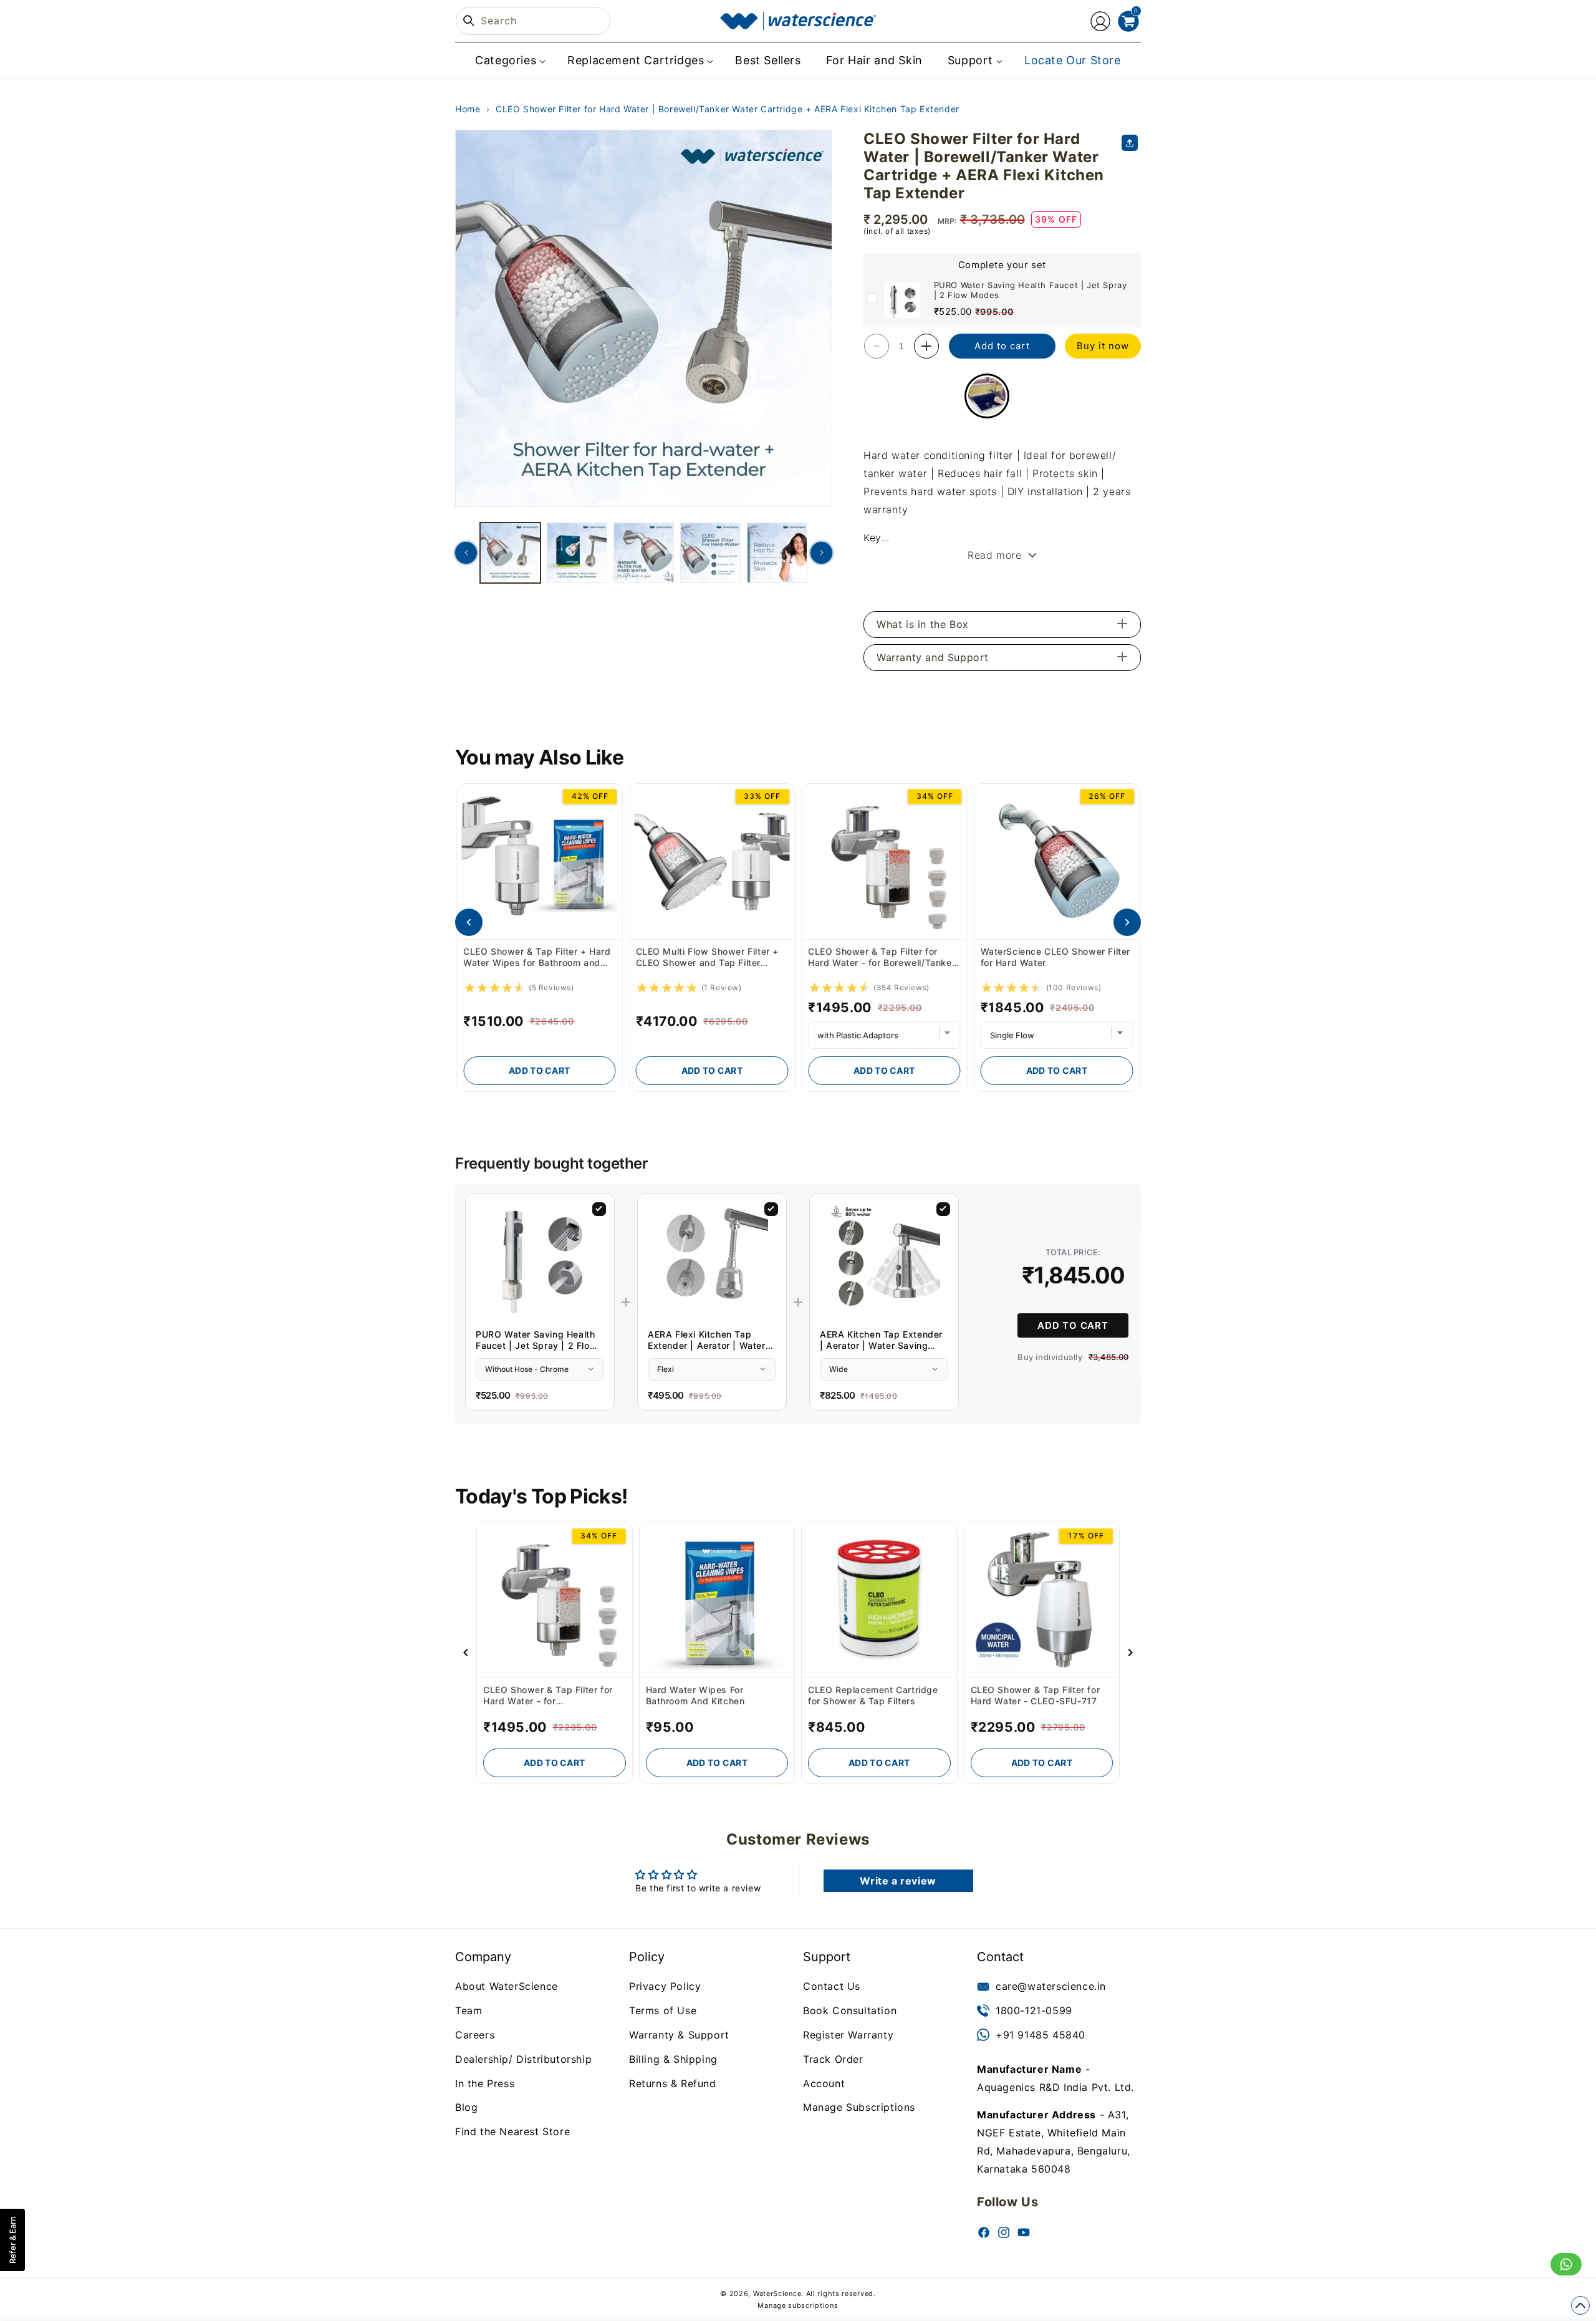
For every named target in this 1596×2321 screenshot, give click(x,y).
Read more (994, 555)
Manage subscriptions (798, 2305)
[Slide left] (466, 553)
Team (469, 2010)
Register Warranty (848, 2034)
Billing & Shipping (673, 2058)
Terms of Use (663, 2010)
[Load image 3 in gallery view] (644, 553)
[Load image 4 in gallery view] (710, 553)
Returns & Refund (673, 2083)
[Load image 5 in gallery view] (777, 553)
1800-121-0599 (1034, 2010)
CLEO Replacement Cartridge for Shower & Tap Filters (873, 1695)
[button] (509, 60)
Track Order (833, 2058)
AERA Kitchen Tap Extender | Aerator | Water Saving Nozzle (881, 1340)
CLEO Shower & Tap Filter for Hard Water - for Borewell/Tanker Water (709, 957)
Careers (475, 2034)
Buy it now (1103, 346)
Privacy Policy (665, 1986)
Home (468, 109)
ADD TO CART (1073, 1325)
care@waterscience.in (1051, 1986)
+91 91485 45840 (1041, 2034)
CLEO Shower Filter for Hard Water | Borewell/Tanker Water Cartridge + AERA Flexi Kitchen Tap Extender (728, 109)
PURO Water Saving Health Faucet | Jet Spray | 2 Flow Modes (1031, 290)
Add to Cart (539, 1070)
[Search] (469, 21)
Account (824, 2083)
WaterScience (777, 2294)
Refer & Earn (12, 2240)
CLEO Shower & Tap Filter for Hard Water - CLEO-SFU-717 (1036, 1695)
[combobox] (533, 21)
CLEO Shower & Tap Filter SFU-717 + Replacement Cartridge (1050, 957)
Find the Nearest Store (512, 2131)
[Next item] (1127, 922)
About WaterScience (507, 1986)
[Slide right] (821, 553)
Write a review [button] (898, 1881)
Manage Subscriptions (859, 2107)
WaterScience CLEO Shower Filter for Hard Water (883, 957)
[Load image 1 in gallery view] (510, 553)
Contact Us (832, 1986)
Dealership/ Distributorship (523, 2058)
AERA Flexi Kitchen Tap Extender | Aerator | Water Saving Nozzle (707, 1340)
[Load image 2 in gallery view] (577, 553)
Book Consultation (850, 2010)
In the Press (485, 2083)
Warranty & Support (679, 2034)
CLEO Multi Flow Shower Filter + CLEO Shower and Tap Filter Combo (535, 957)
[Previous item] (469, 922)
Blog (466, 2107)
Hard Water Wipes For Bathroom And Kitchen (695, 1695)
